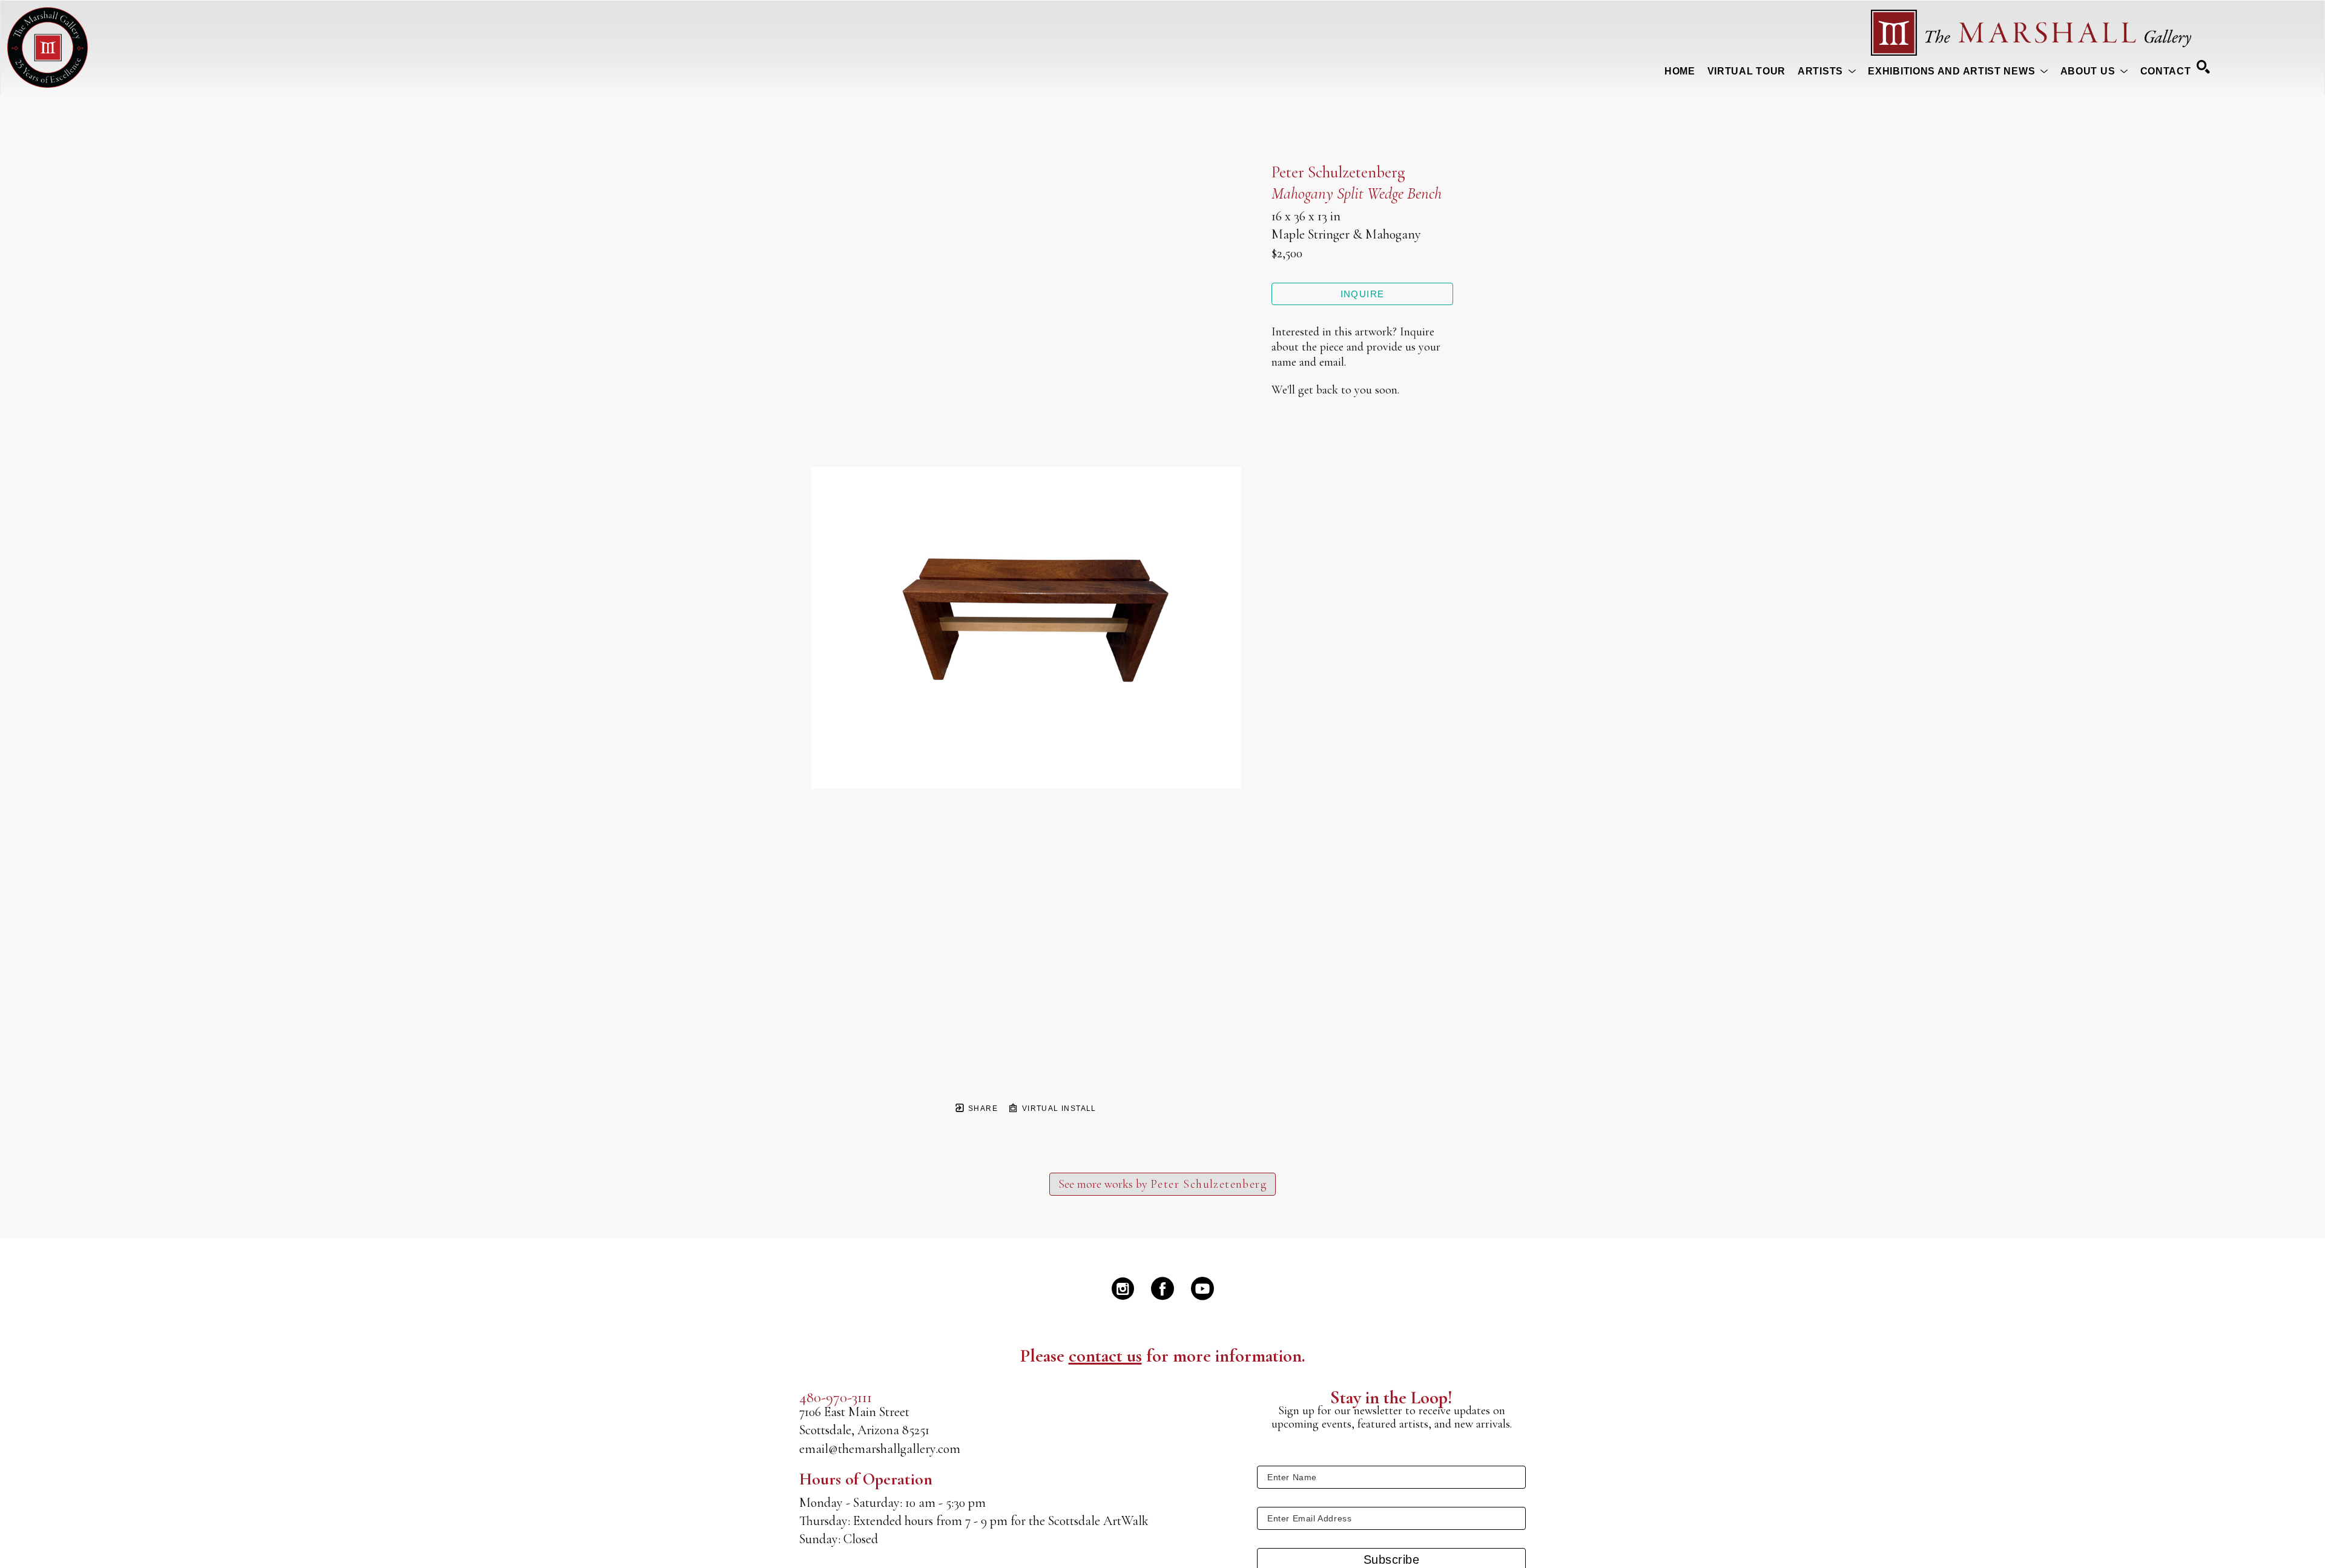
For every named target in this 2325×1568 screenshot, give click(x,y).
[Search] (2203, 67)
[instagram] (1123, 1288)
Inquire (1363, 294)
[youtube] (1202, 1288)
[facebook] (1162, 1288)
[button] (1827, 71)
